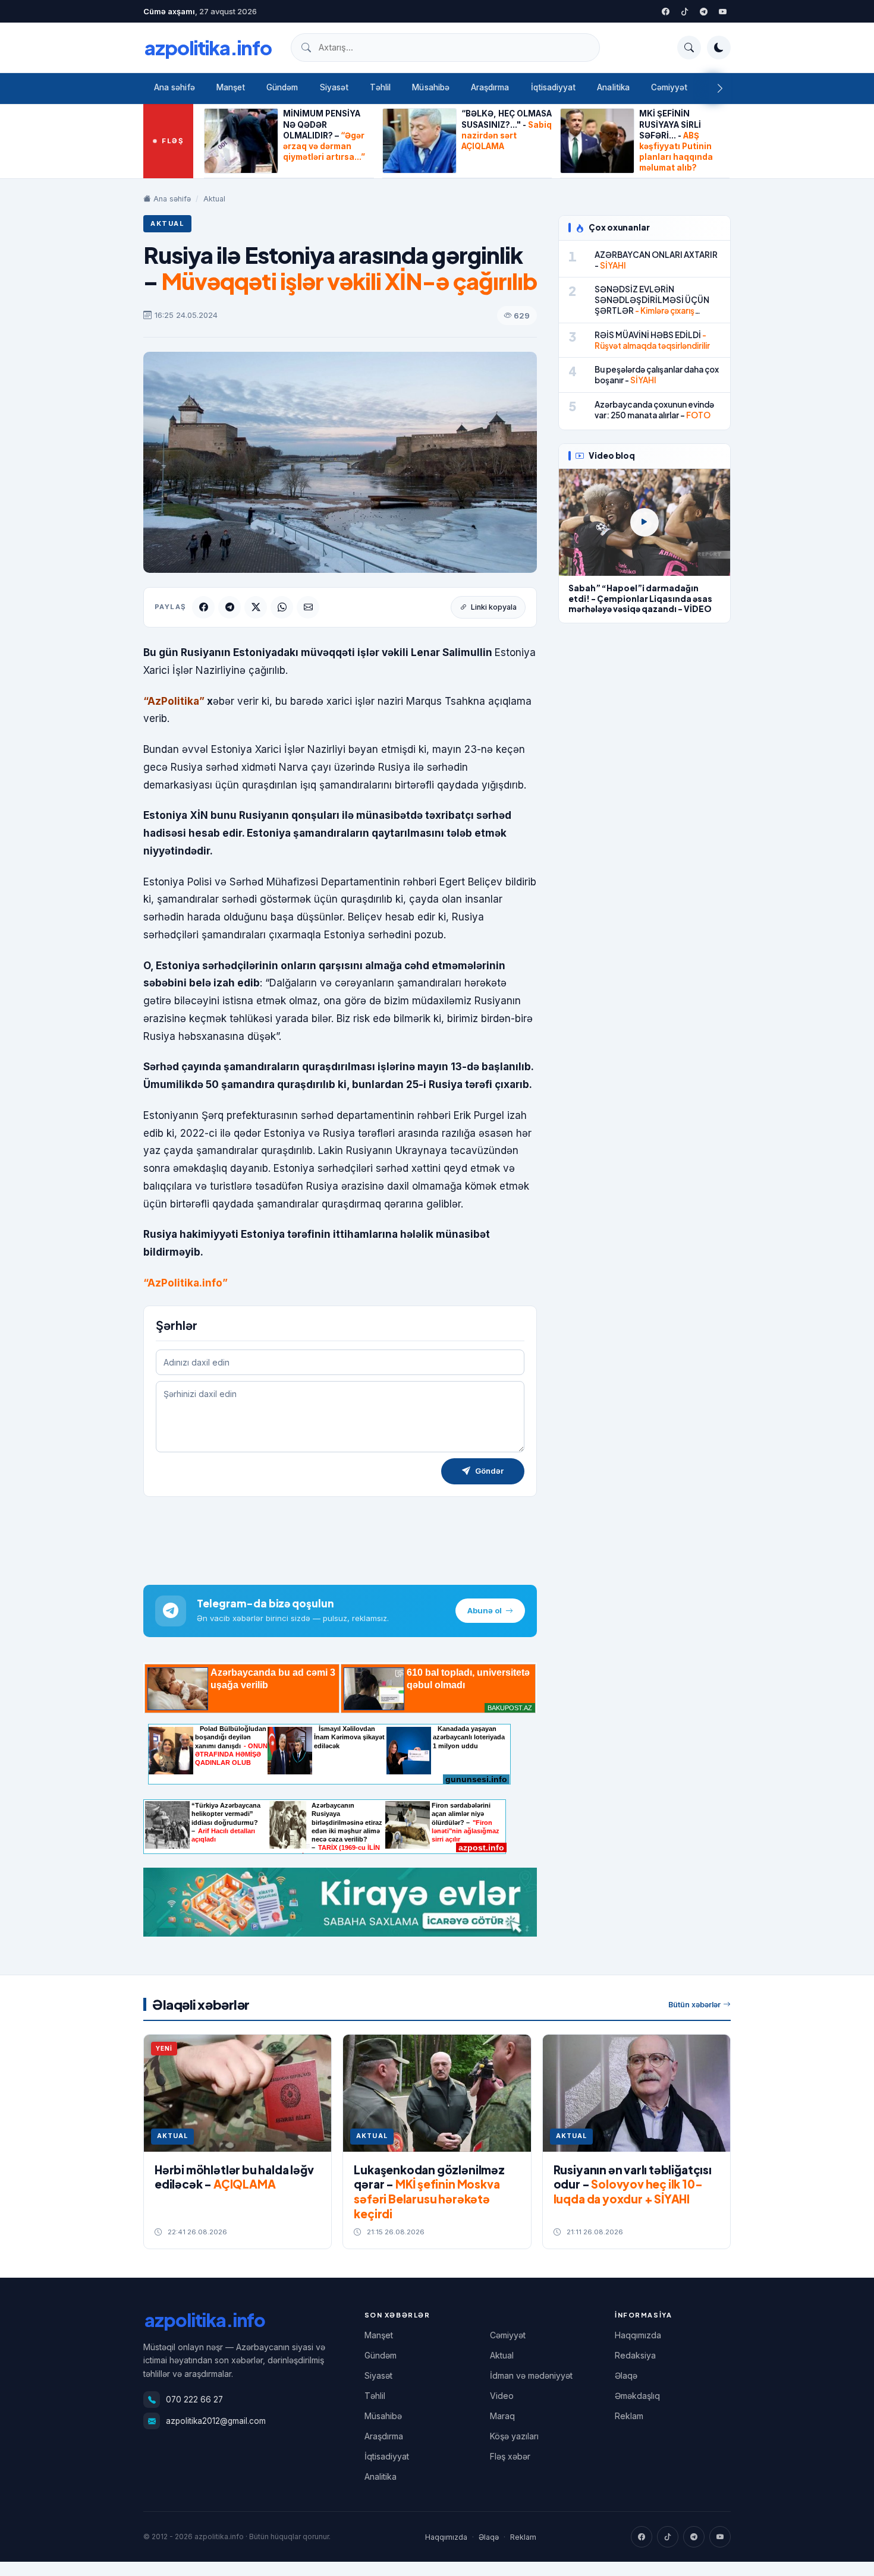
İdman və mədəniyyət (531, 2375)
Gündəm (282, 87)
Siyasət (334, 87)
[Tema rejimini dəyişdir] (719, 48)
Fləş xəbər (510, 2456)
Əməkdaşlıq (637, 2396)
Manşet (231, 87)
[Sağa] (720, 89)
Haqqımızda (638, 2335)
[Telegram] (703, 11)
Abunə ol (485, 1610)
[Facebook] (665, 11)
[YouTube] (722, 11)
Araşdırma (490, 87)
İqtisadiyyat (554, 87)
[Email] (308, 607)
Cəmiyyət (669, 87)
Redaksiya (635, 2355)
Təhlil (380, 87)
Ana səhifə (175, 87)
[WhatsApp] (282, 607)
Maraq (502, 2416)
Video (502, 2396)
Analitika (613, 87)
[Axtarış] (689, 48)
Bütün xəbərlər (694, 2005)
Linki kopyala (494, 607)
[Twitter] (684, 11)
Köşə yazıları (514, 2436)
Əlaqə (626, 2375)
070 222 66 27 (194, 2400)
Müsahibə (431, 87)
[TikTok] (668, 2537)
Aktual (214, 199)
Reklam (629, 2416)
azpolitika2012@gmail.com (216, 2421)
